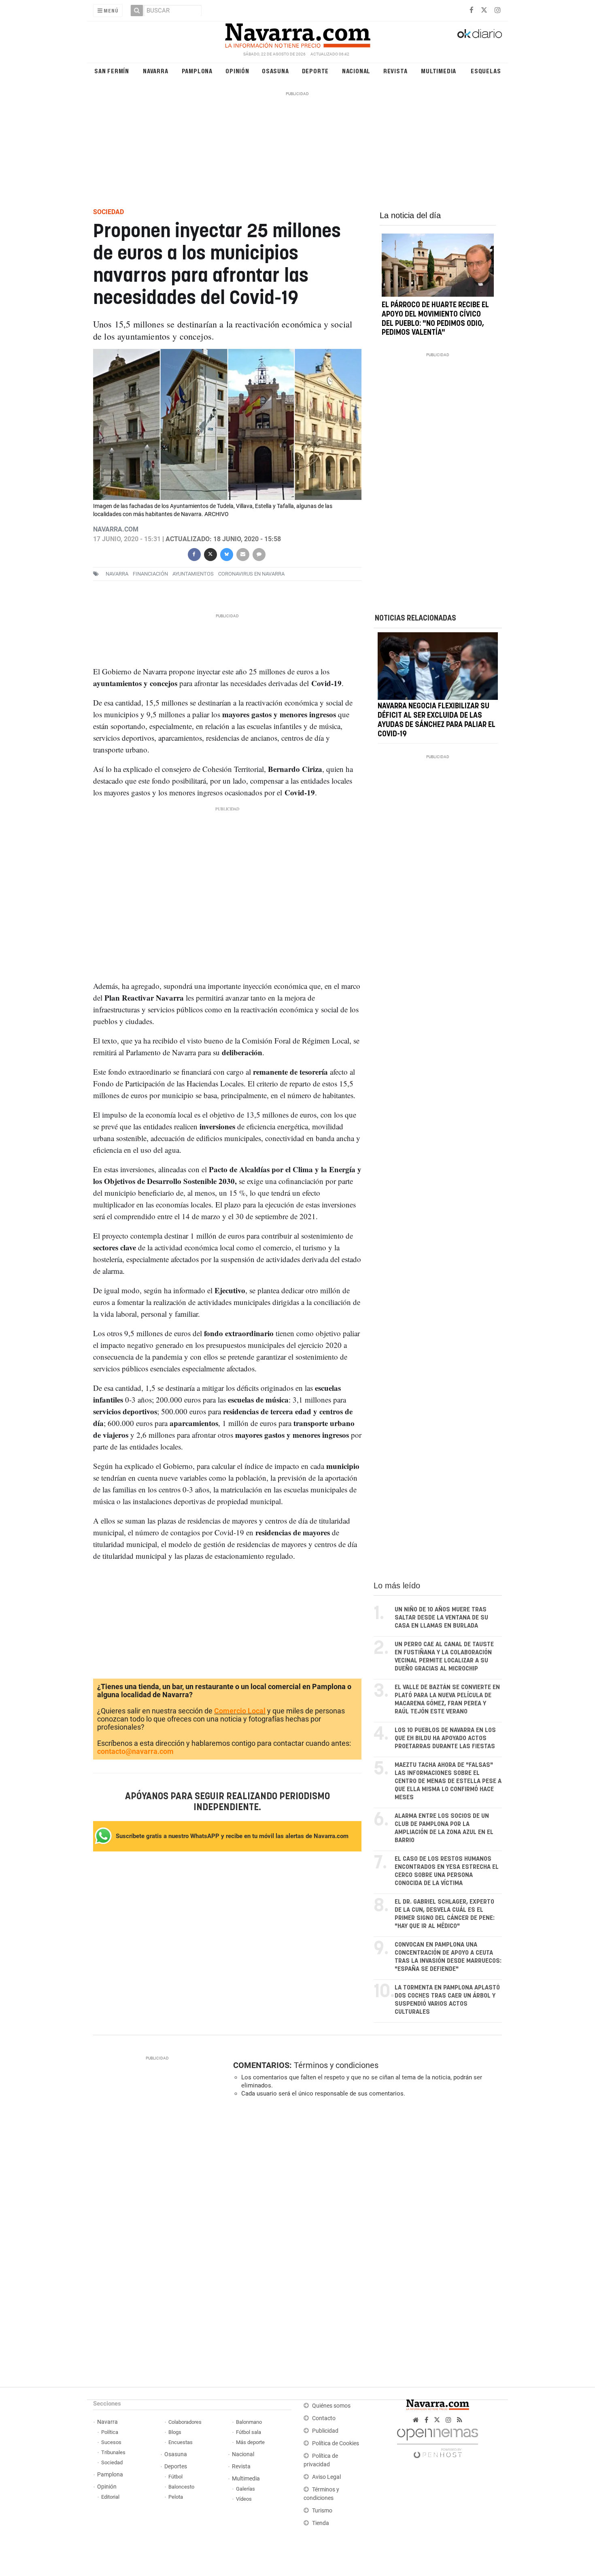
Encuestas (181, 2442)
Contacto (324, 2418)
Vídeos (244, 2499)
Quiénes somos (331, 2406)
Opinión (237, 71)
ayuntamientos (193, 574)
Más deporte (250, 2442)
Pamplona (197, 71)
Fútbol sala (249, 2432)
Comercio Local (240, 1711)
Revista (395, 71)
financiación (150, 574)
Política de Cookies (336, 2443)
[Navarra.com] (297, 34)
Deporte (316, 71)
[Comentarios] (259, 554)
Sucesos (111, 2442)
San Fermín (112, 71)
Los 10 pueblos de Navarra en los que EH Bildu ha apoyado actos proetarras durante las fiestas (445, 1738)
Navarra (156, 71)
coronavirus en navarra (251, 574)
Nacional (356, 71)
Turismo (322, 2511)
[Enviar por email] (242, 554)
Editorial (110, 2497)
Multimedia (439, 71)
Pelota (176, 2497)
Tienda (321, 2523)
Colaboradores (185, 2422)
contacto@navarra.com (135, 1751)
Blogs (175, 2432)
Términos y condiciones (336, 2065)
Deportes (176, 2467)
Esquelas (486, 71)
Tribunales (113, 2452)
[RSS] (460, 2420)
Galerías (245, 2489)
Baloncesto (181, 2487)
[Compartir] (194, 554)
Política (110, 2432)
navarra (117, 574)
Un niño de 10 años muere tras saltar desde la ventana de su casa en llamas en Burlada (441, 1618)
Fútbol (175, 2477)
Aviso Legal (326, 2477)
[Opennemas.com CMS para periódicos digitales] (438, 2441)
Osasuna (275, 71)
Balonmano (249, 2422)
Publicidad (325, 2431)
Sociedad (112, 2462)
